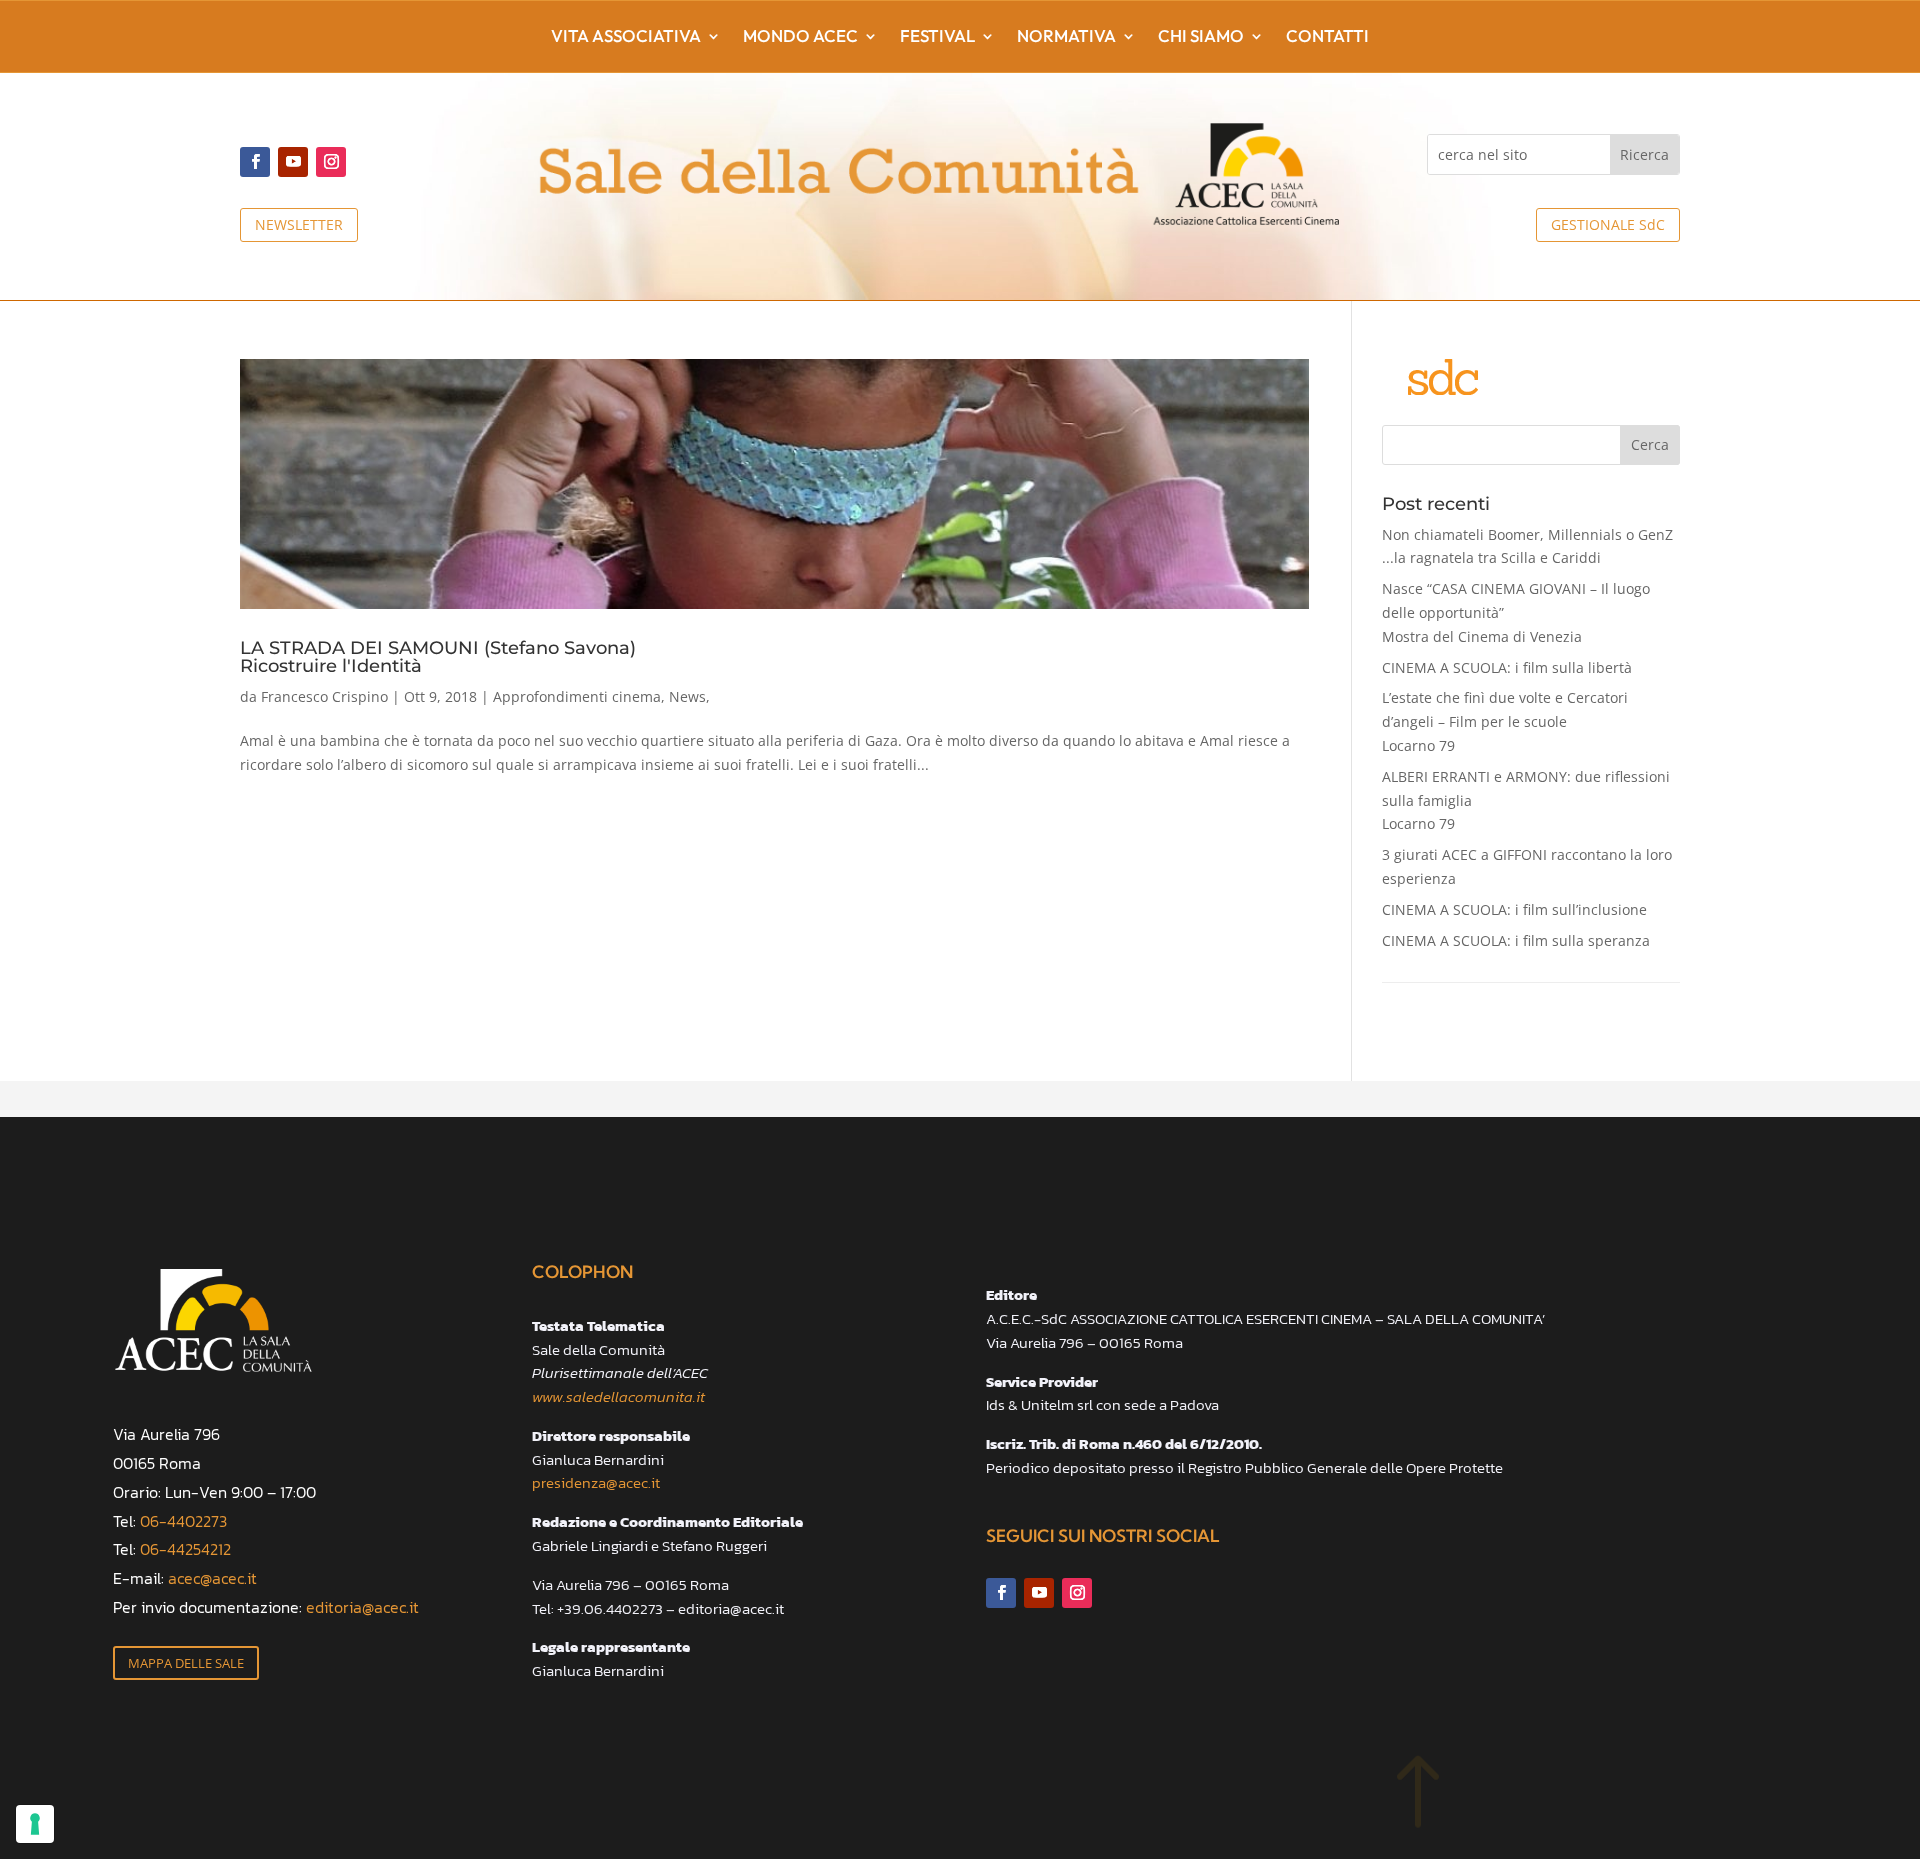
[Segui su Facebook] (255, 162)
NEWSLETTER (299, 224)
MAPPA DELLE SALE (186, 1663)
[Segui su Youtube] (293, 162)
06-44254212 (185, 1549)
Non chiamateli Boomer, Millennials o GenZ (1527, 546)
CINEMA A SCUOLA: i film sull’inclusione (1514, 909)
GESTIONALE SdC (1608, 224)
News (687, 696)
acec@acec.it (212, 1578)
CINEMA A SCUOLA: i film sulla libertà (1507, 667)
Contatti (1327, 37)
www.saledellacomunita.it (618, 1396)
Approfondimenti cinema (577, 696)
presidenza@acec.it (596, 1482)
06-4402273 (183, 1521)
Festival (937, 37)
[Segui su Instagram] (331, 162)
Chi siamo (1201, 37)
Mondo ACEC (800, 37)
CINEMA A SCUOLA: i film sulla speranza (1516, 940)
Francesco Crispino (324, 696)
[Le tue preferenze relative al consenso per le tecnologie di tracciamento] (35, 1824)
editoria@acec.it (362, 1607)
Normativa (1066, 37)
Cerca (1650, 444)
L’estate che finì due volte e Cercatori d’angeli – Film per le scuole (1505, 721)
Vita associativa (626, 37)
